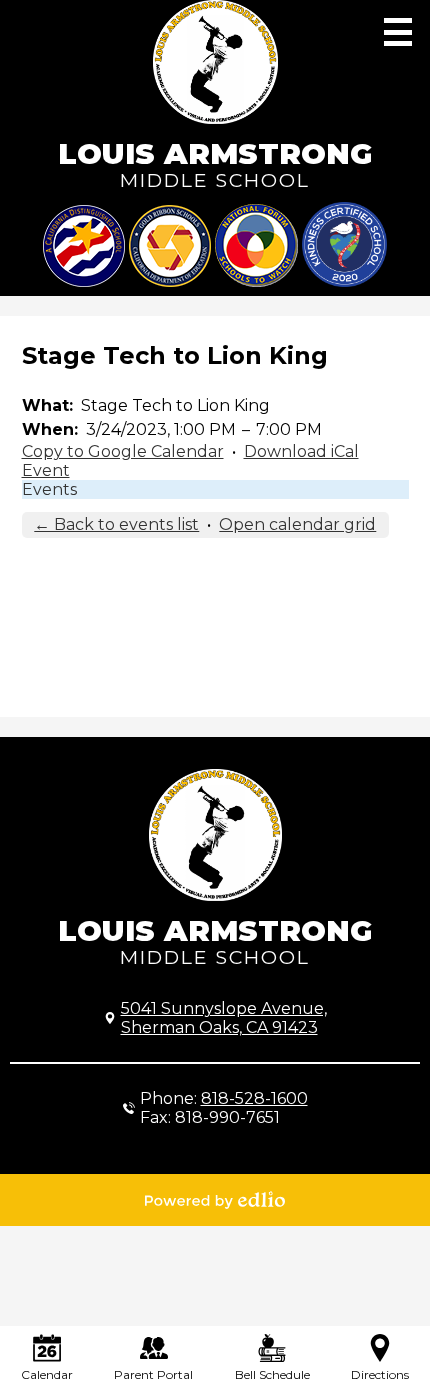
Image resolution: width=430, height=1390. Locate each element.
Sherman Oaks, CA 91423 (224, 1018)
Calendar (47, 1374)
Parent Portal (153, 1374)
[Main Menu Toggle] (398, 32)
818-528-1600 (254, 1098)
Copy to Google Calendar (123, 451)
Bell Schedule (272, 1374)
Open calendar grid (297, 524)
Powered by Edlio (215, 1200)
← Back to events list (116, 524)
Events (49, 489)
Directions (380, 1374)
